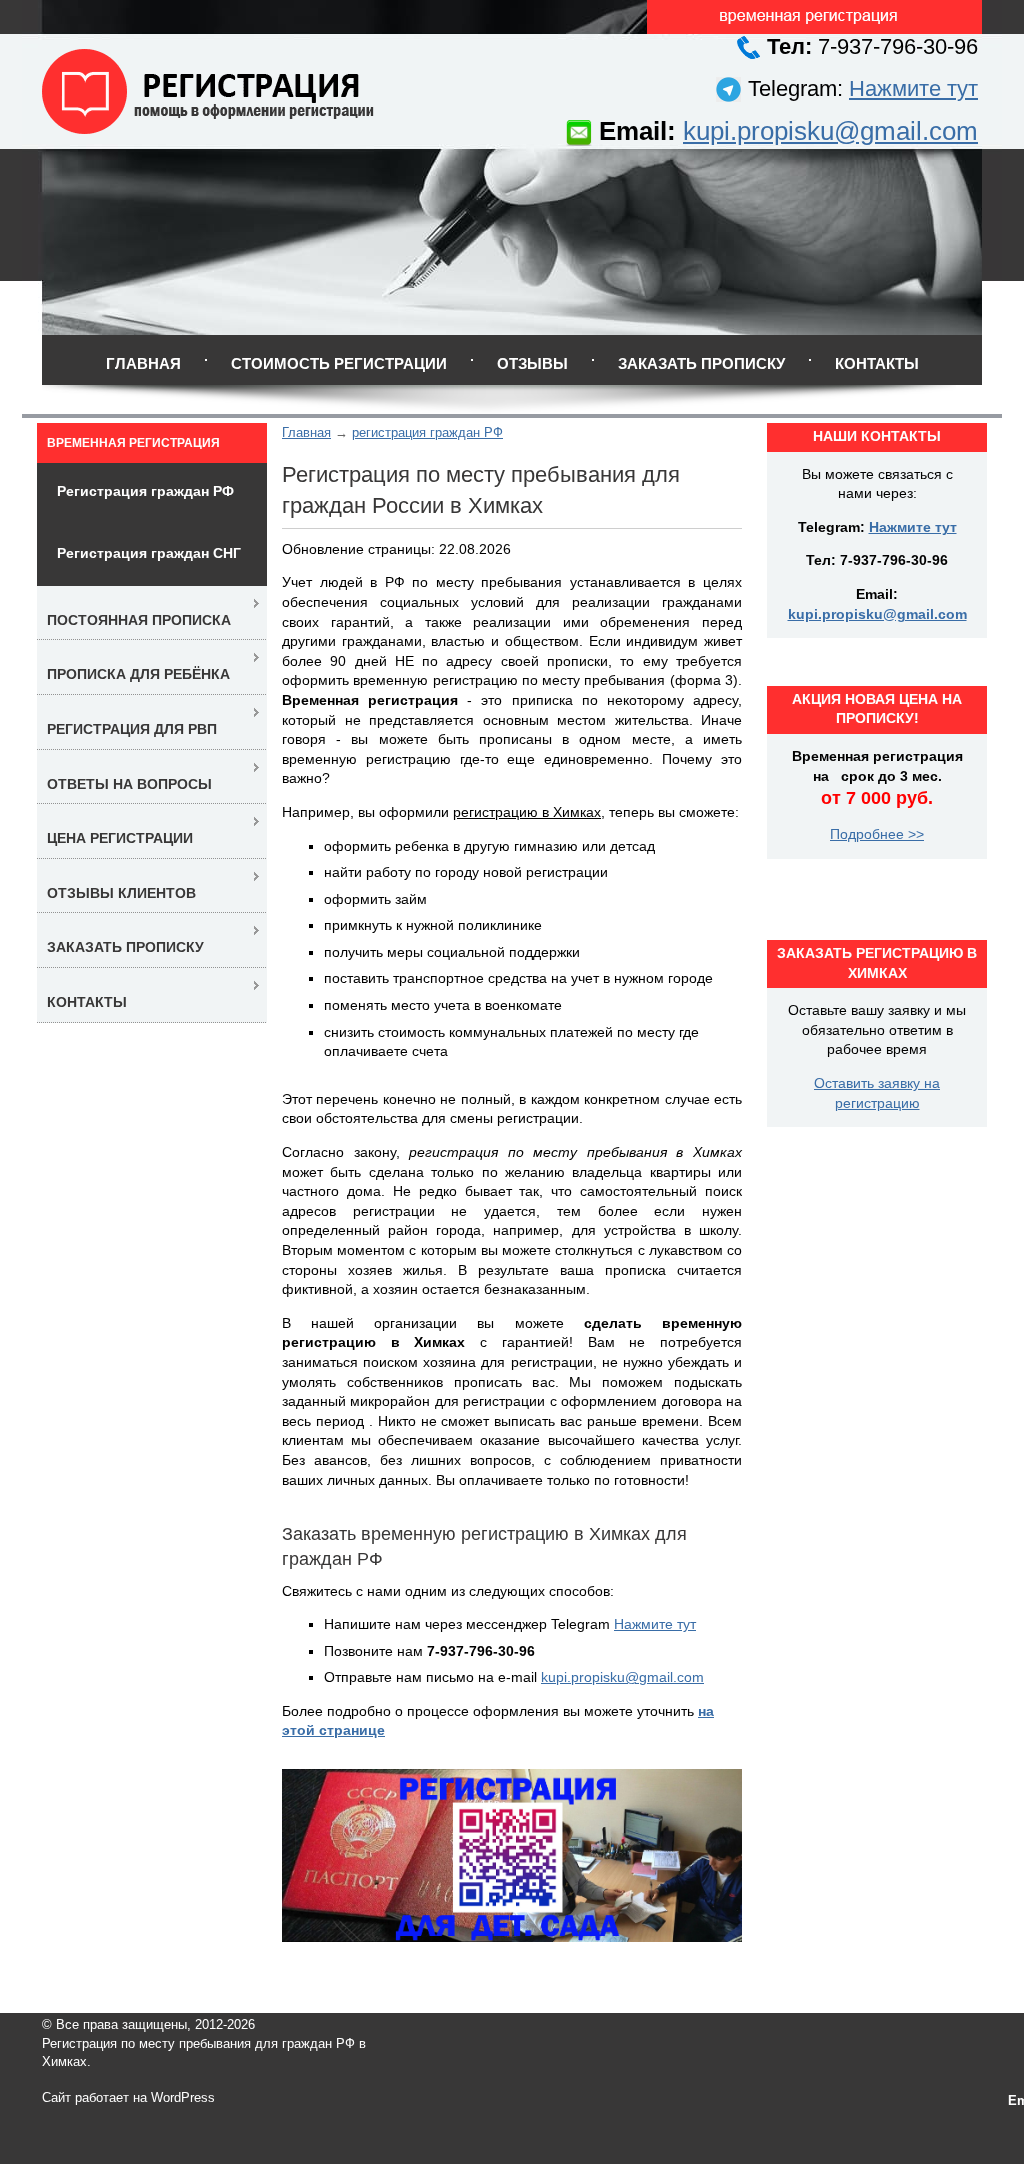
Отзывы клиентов (121, 893)
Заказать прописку (701, 363)
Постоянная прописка (139, 620)
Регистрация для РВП (132, 729)
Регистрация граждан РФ (145, 491)
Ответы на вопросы (129, 784)
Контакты (877, 363)
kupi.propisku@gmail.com (830, 131)
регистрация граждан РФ (427, 432)
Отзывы (532, 363)
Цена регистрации (120, 838)
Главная (143, 363)
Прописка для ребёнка (138, 674)
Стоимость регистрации (339, 363)
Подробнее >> (877, 834)
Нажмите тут (913, 88)
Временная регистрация (133, 443)
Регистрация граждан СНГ (149, 553)
